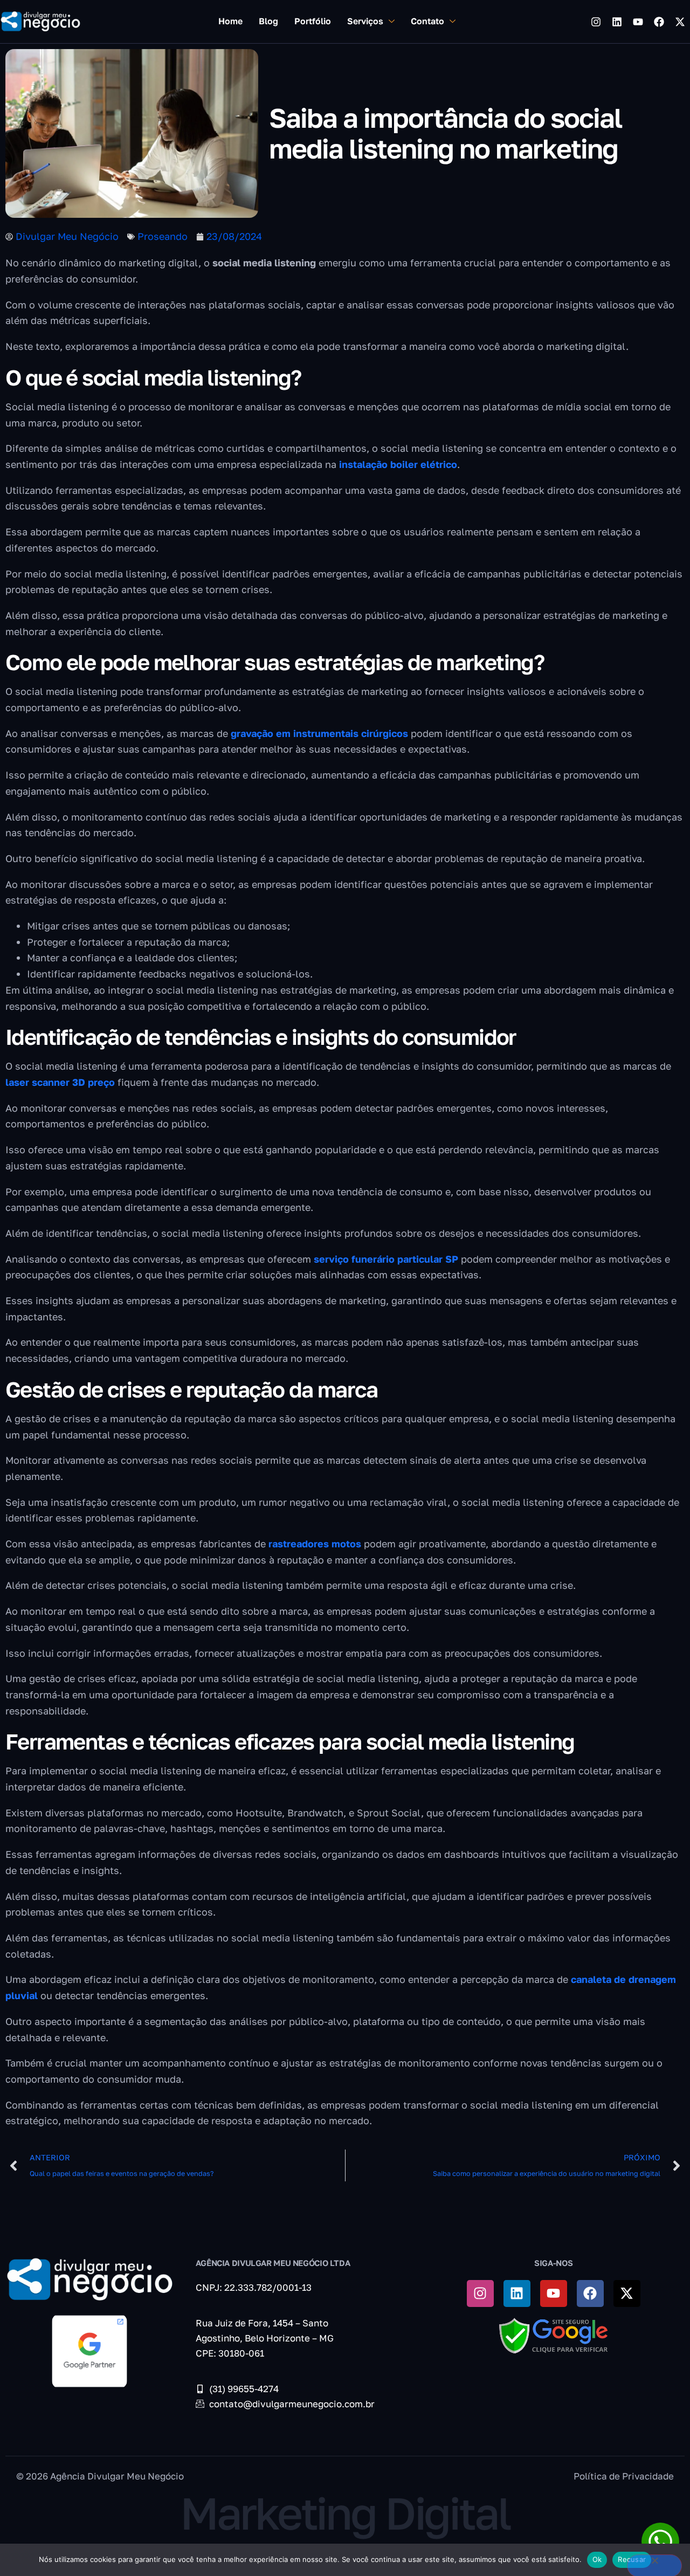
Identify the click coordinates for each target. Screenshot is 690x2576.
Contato (427, 21)
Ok (597, 2559)
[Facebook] (659, 22)
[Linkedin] (617, 22)
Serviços (365, 21)
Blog (268, 21)
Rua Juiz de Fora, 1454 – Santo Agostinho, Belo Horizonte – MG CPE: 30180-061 (265, 2338)
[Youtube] (638, 22)
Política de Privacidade (624, 2476)
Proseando (163, 236)
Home (230, 21)
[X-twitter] (680, 22)
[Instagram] (596, 22)
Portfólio (313, 21)
